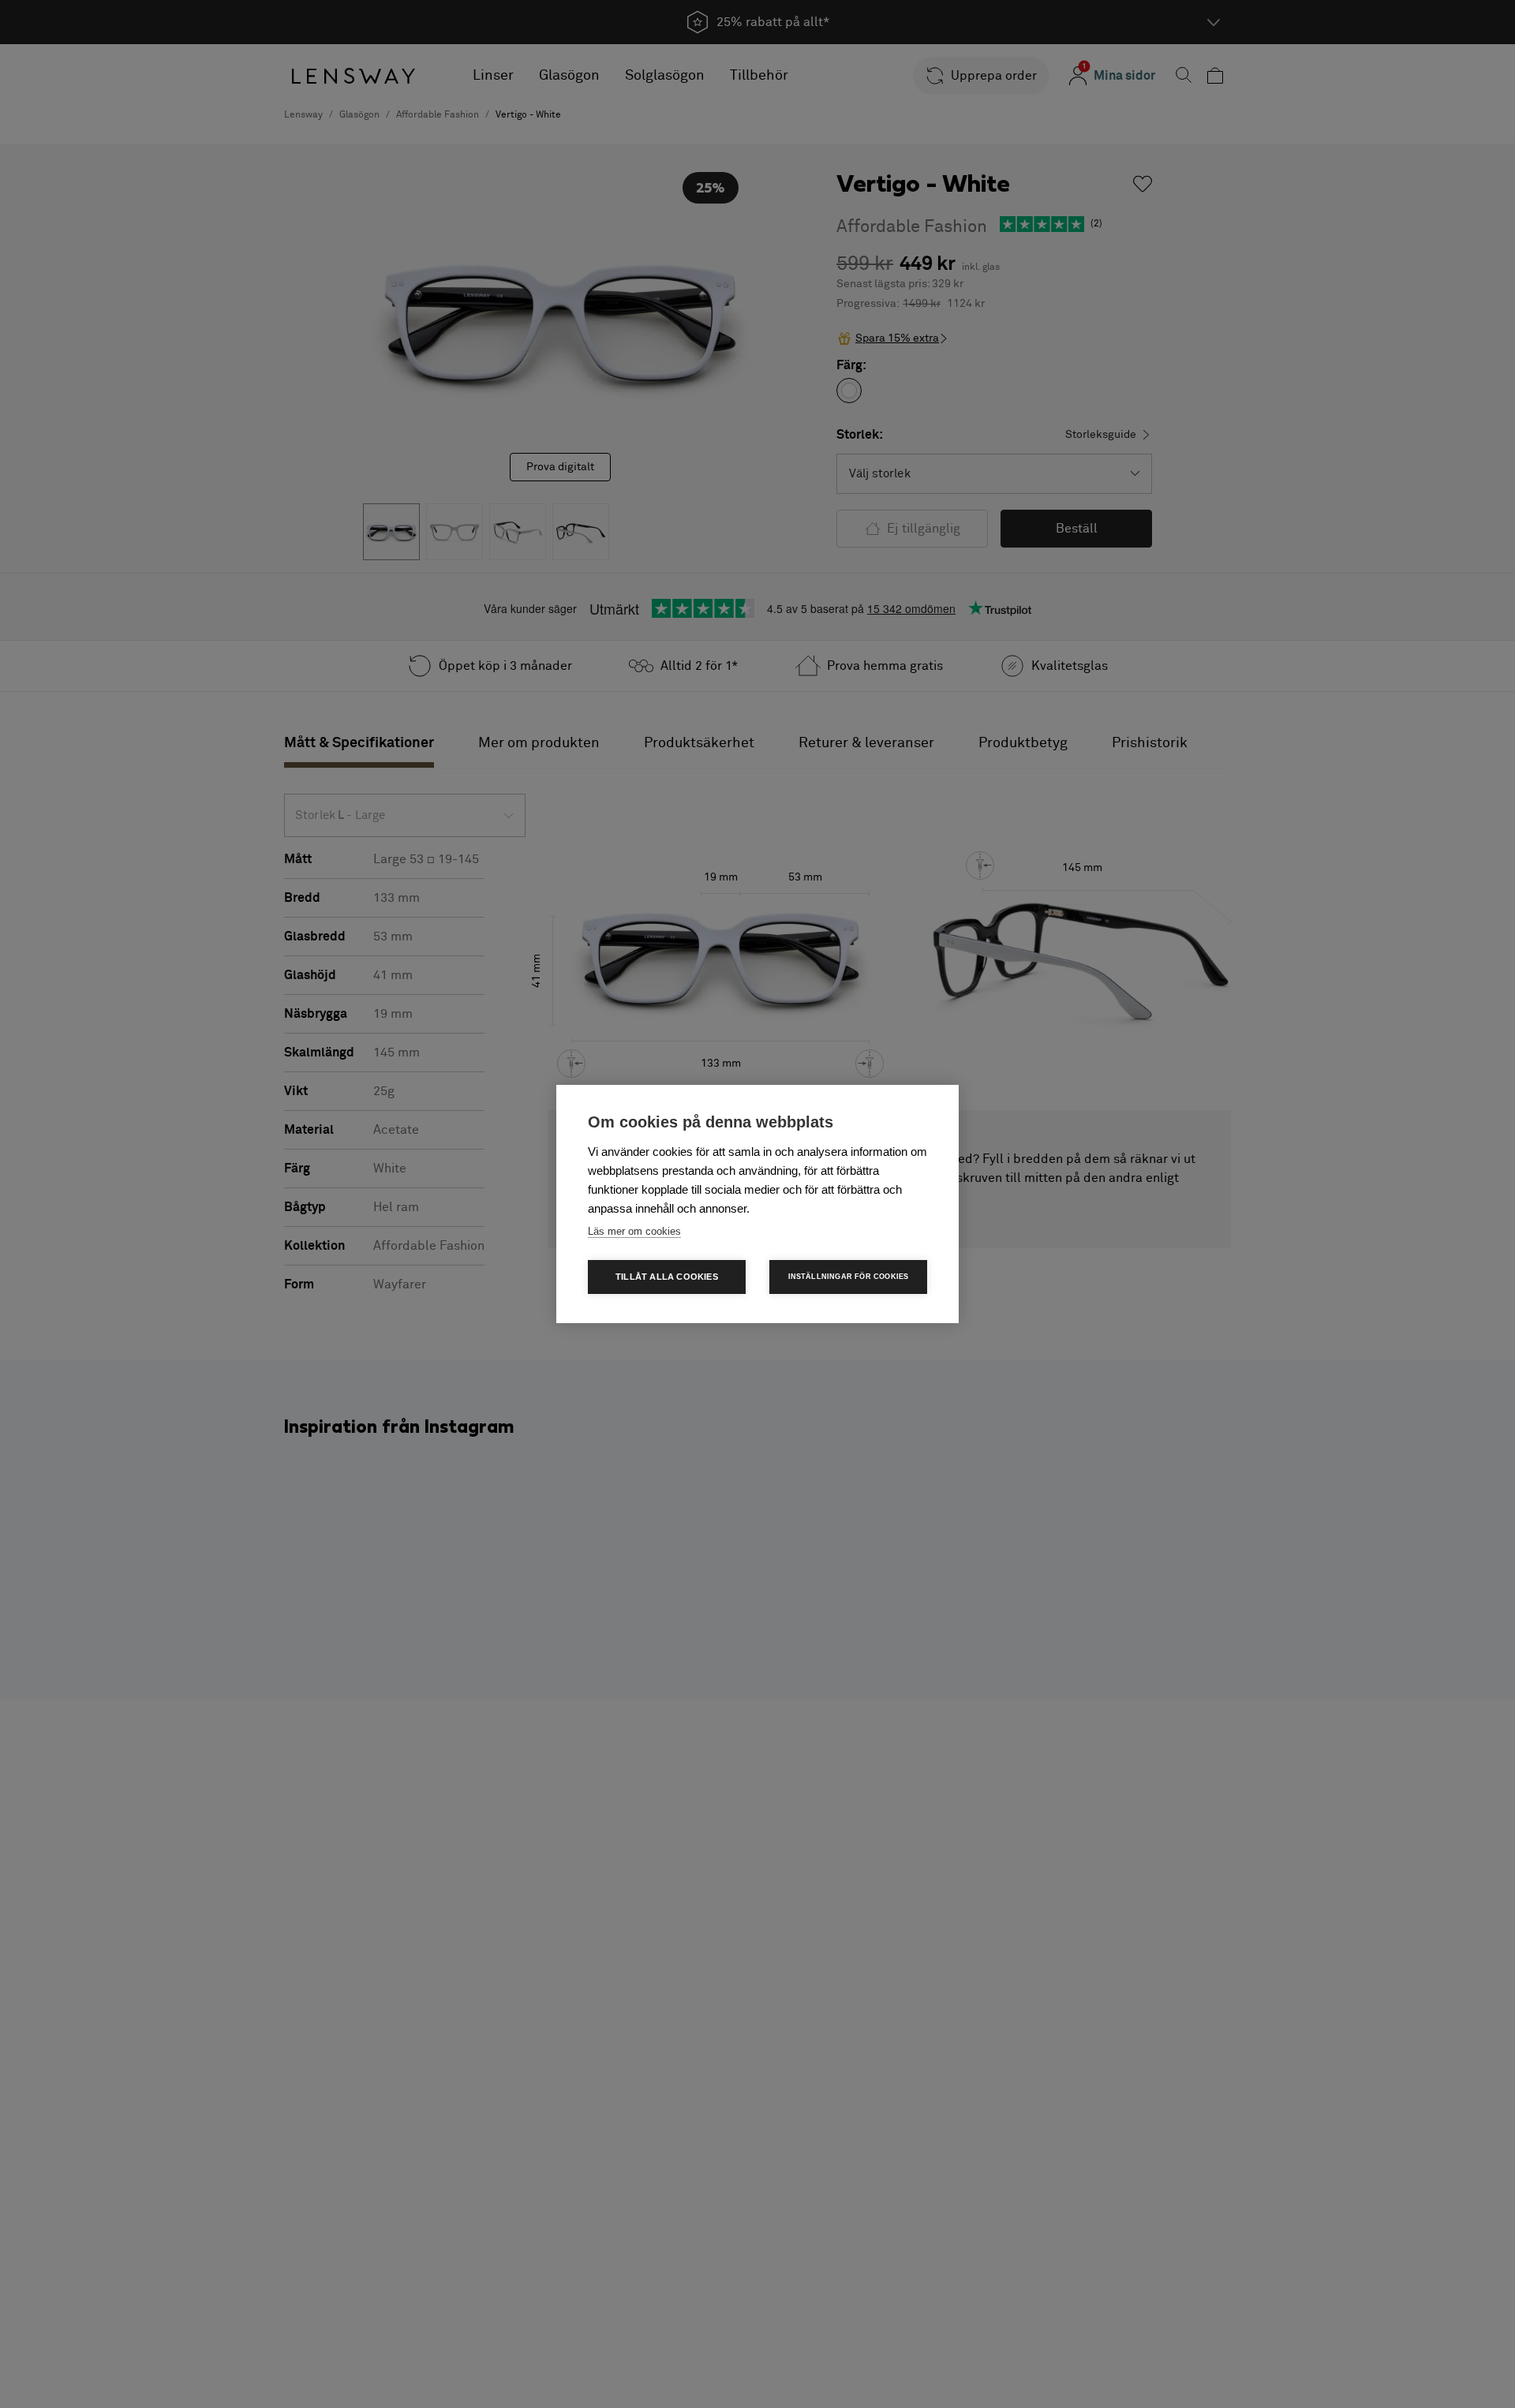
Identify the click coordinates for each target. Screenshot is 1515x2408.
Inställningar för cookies (849, 1277)
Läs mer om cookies (634, 1231)
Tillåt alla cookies (667, 1277)
